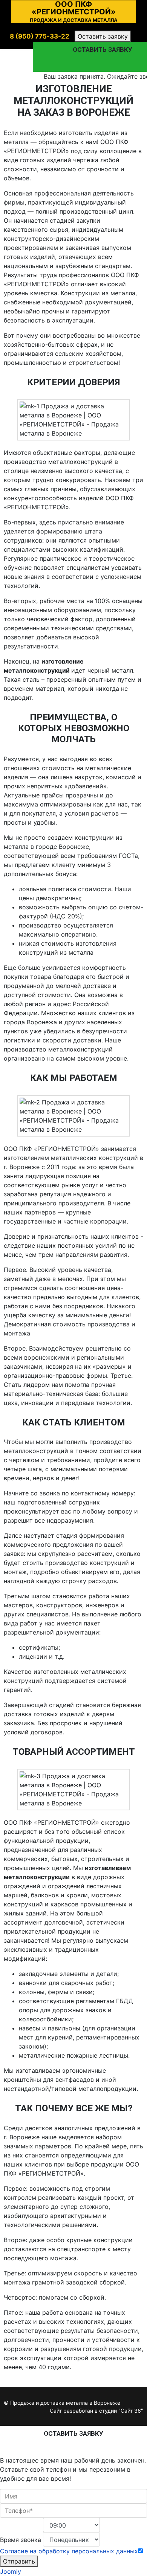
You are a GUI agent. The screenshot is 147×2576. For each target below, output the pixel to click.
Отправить (19, 2561)
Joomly (11, 2571)
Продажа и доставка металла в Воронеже (65, 2403)
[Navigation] (140, 34)
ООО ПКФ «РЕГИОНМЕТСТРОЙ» (74, 12)
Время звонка (21, 2540)
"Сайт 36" (131, 2411)
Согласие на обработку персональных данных (69, 2551)
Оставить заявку (103, 36)
